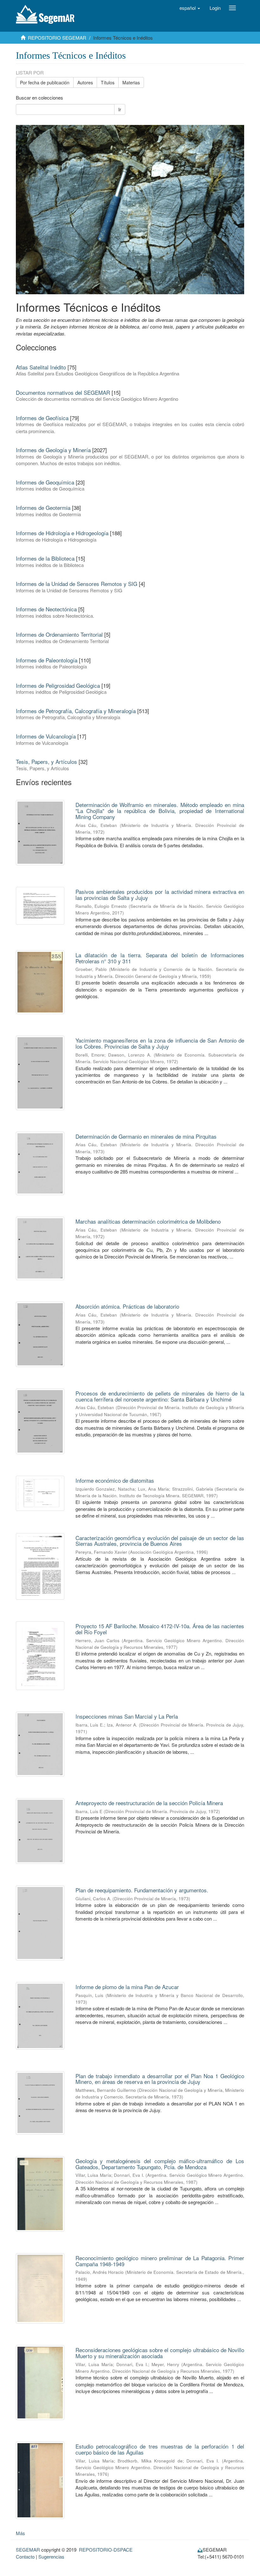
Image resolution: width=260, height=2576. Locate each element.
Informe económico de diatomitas (115, 1480)
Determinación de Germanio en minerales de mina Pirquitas (146, 1136)
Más (20, 2533)
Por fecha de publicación (45, 82)
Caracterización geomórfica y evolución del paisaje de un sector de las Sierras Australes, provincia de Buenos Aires (160, 1541)
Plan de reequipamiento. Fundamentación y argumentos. (142, 1890)
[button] (190, 8)
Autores (85, 82)
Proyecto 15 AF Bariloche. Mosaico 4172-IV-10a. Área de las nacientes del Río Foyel (160, 1629)
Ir (120, 109)
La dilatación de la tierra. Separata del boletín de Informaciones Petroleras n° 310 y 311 (160, 958)
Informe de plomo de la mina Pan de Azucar (127, 1987)
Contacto (25, 2556)
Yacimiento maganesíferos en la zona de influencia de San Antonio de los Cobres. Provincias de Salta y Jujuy (160, 1043)
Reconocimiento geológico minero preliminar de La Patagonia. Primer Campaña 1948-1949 (160, 2261)
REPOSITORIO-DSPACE (106, 2550)
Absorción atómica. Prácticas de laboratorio (127, 1306)
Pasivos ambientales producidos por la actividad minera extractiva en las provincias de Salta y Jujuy (160, 894)
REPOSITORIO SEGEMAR (57, 38)
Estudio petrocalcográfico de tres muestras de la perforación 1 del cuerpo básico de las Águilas (160, 2449)
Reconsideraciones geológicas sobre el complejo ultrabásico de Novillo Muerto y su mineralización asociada (160, 2353)
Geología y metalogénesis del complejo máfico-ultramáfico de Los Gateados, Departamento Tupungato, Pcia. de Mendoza (160, 2164)
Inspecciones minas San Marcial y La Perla (127, 1716)
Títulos (108, 82)
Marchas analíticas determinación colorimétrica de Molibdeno (148, 1221)
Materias (131, 82)
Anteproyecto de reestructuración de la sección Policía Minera (149, 1803)
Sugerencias (51, 2556)
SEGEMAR (28, 2550)
